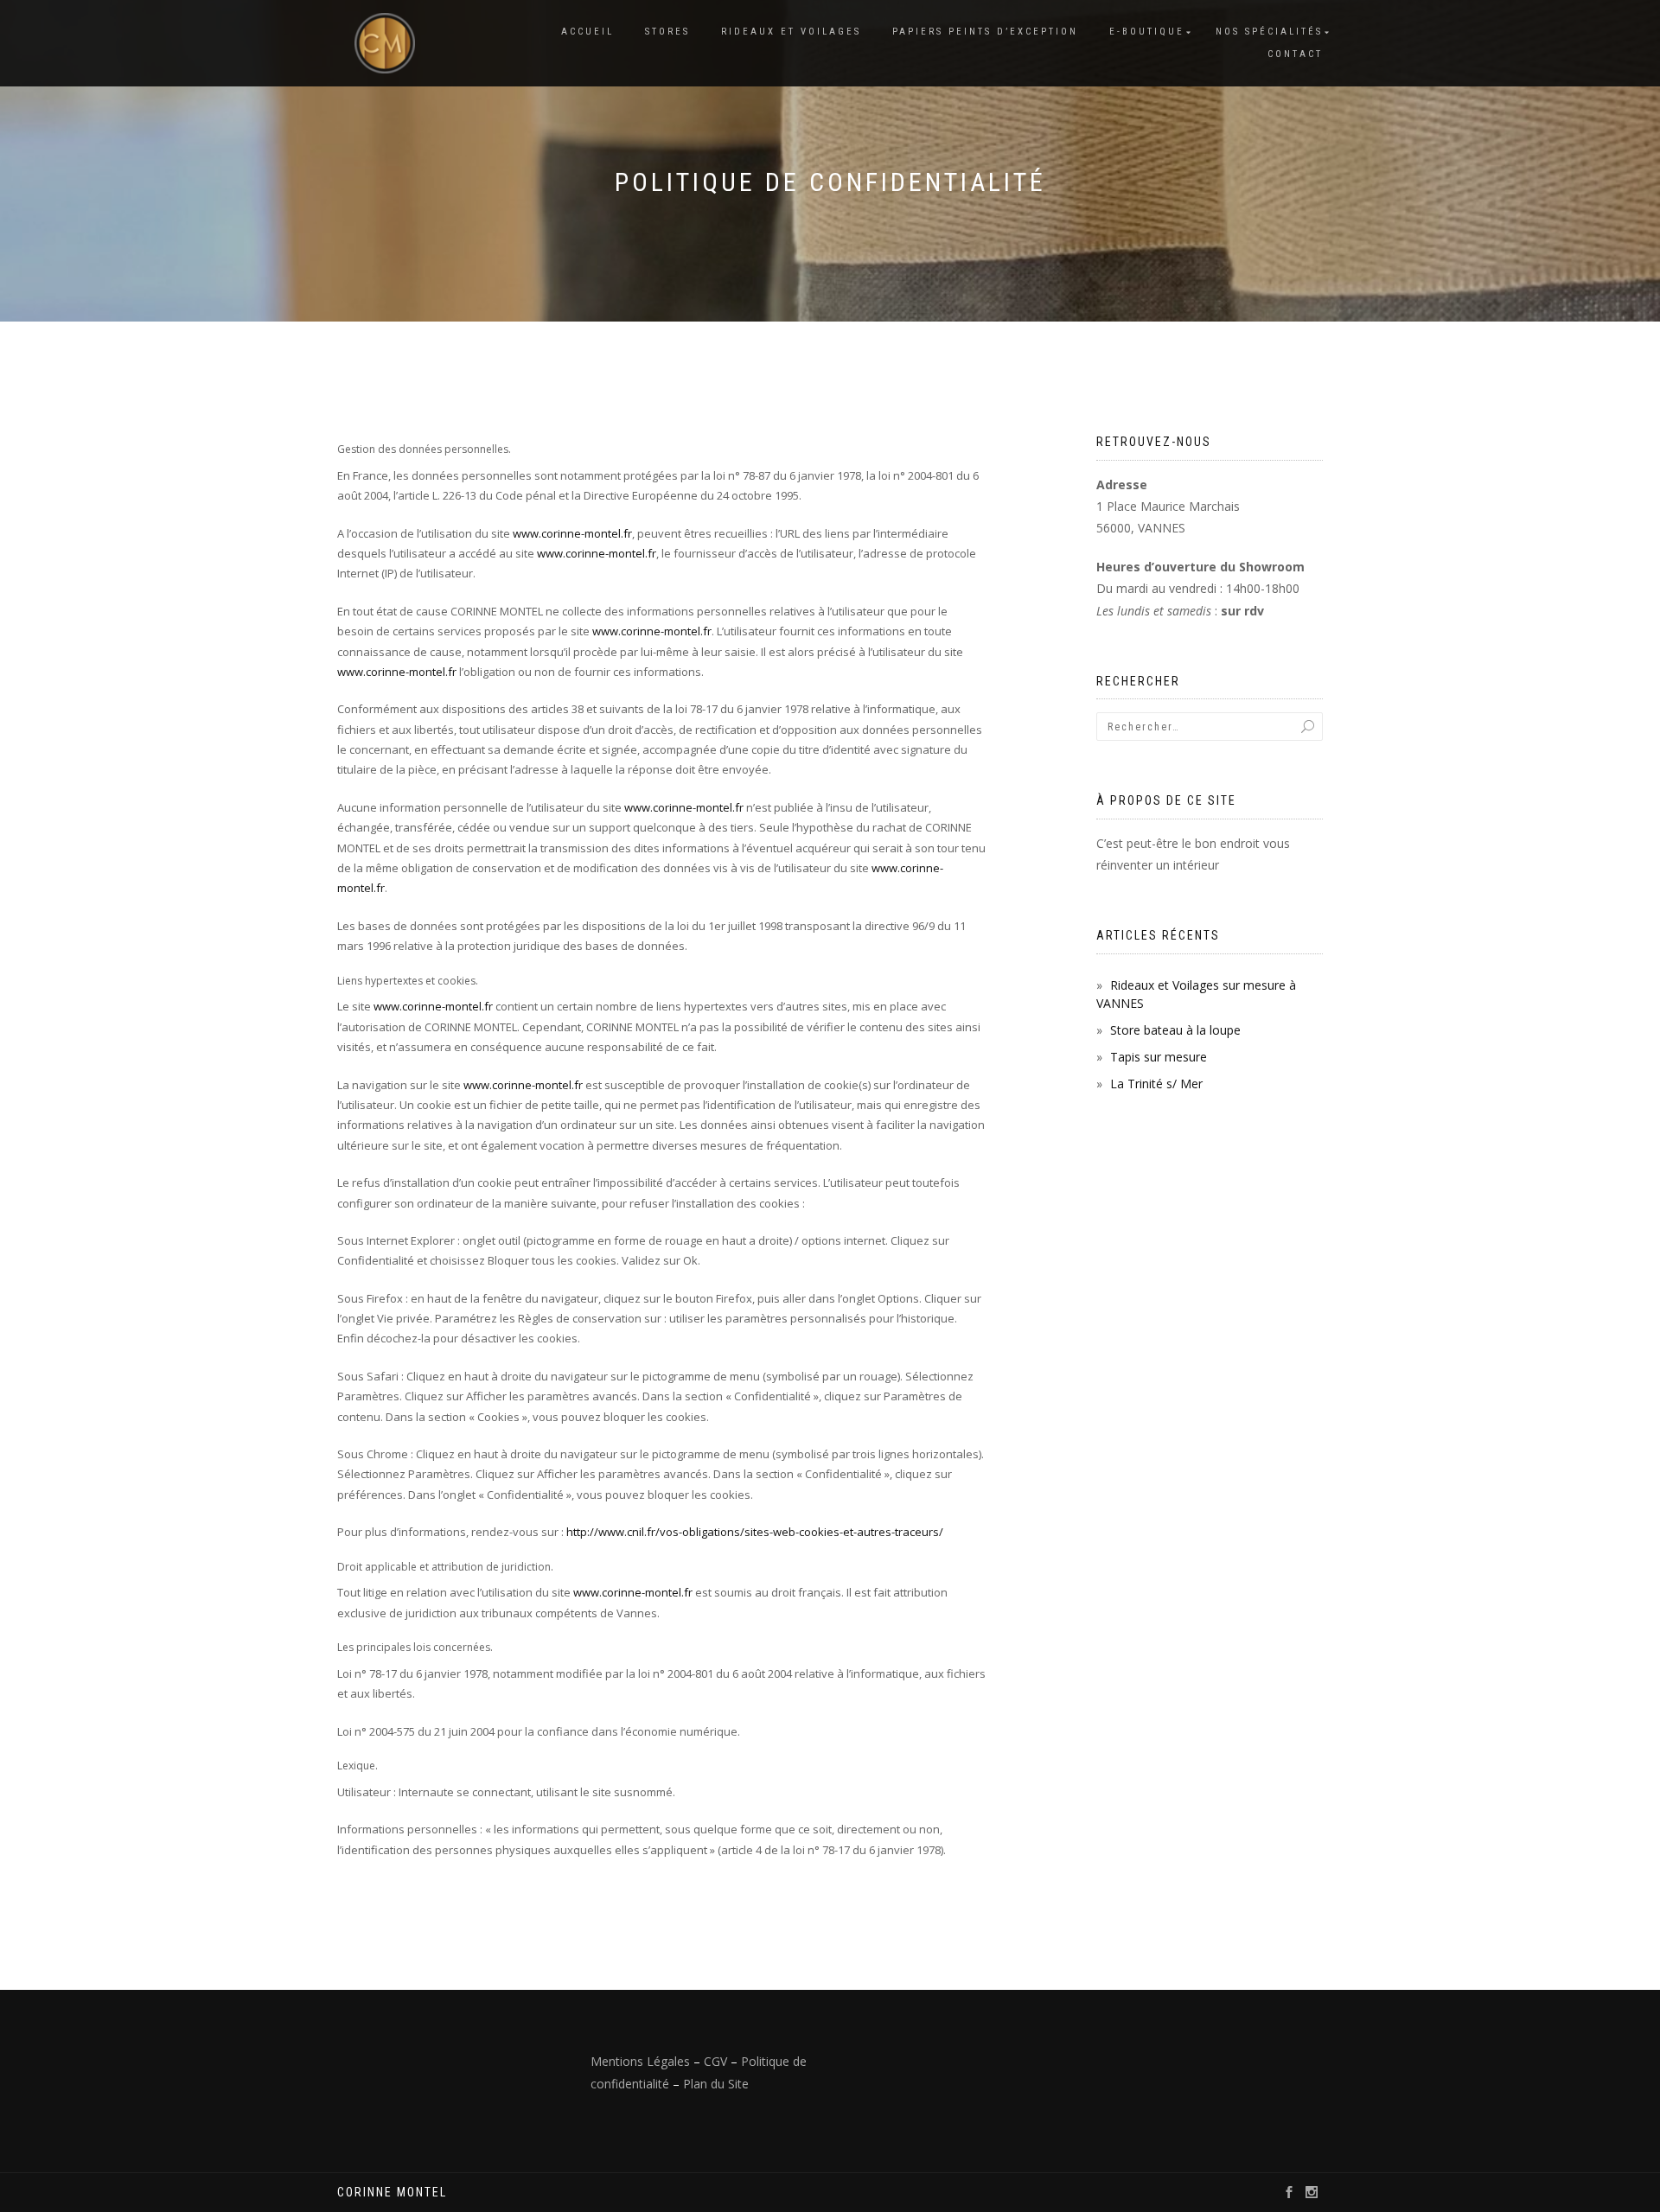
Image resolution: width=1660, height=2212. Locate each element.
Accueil (587, 32)
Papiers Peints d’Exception (985, 32)
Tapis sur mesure (1159, 1057)
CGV (715, 2061)
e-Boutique (1147, 32)
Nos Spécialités (1269, 32)
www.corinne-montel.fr (572, 533)
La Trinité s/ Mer (1156, 1084)
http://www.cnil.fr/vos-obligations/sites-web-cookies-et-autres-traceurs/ (755, 1532)
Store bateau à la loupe (1175, 1030)
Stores (667, 32)
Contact (1295, 54)
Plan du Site (716, 2084)
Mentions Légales (640, 2061)
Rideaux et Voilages (791, 32)
